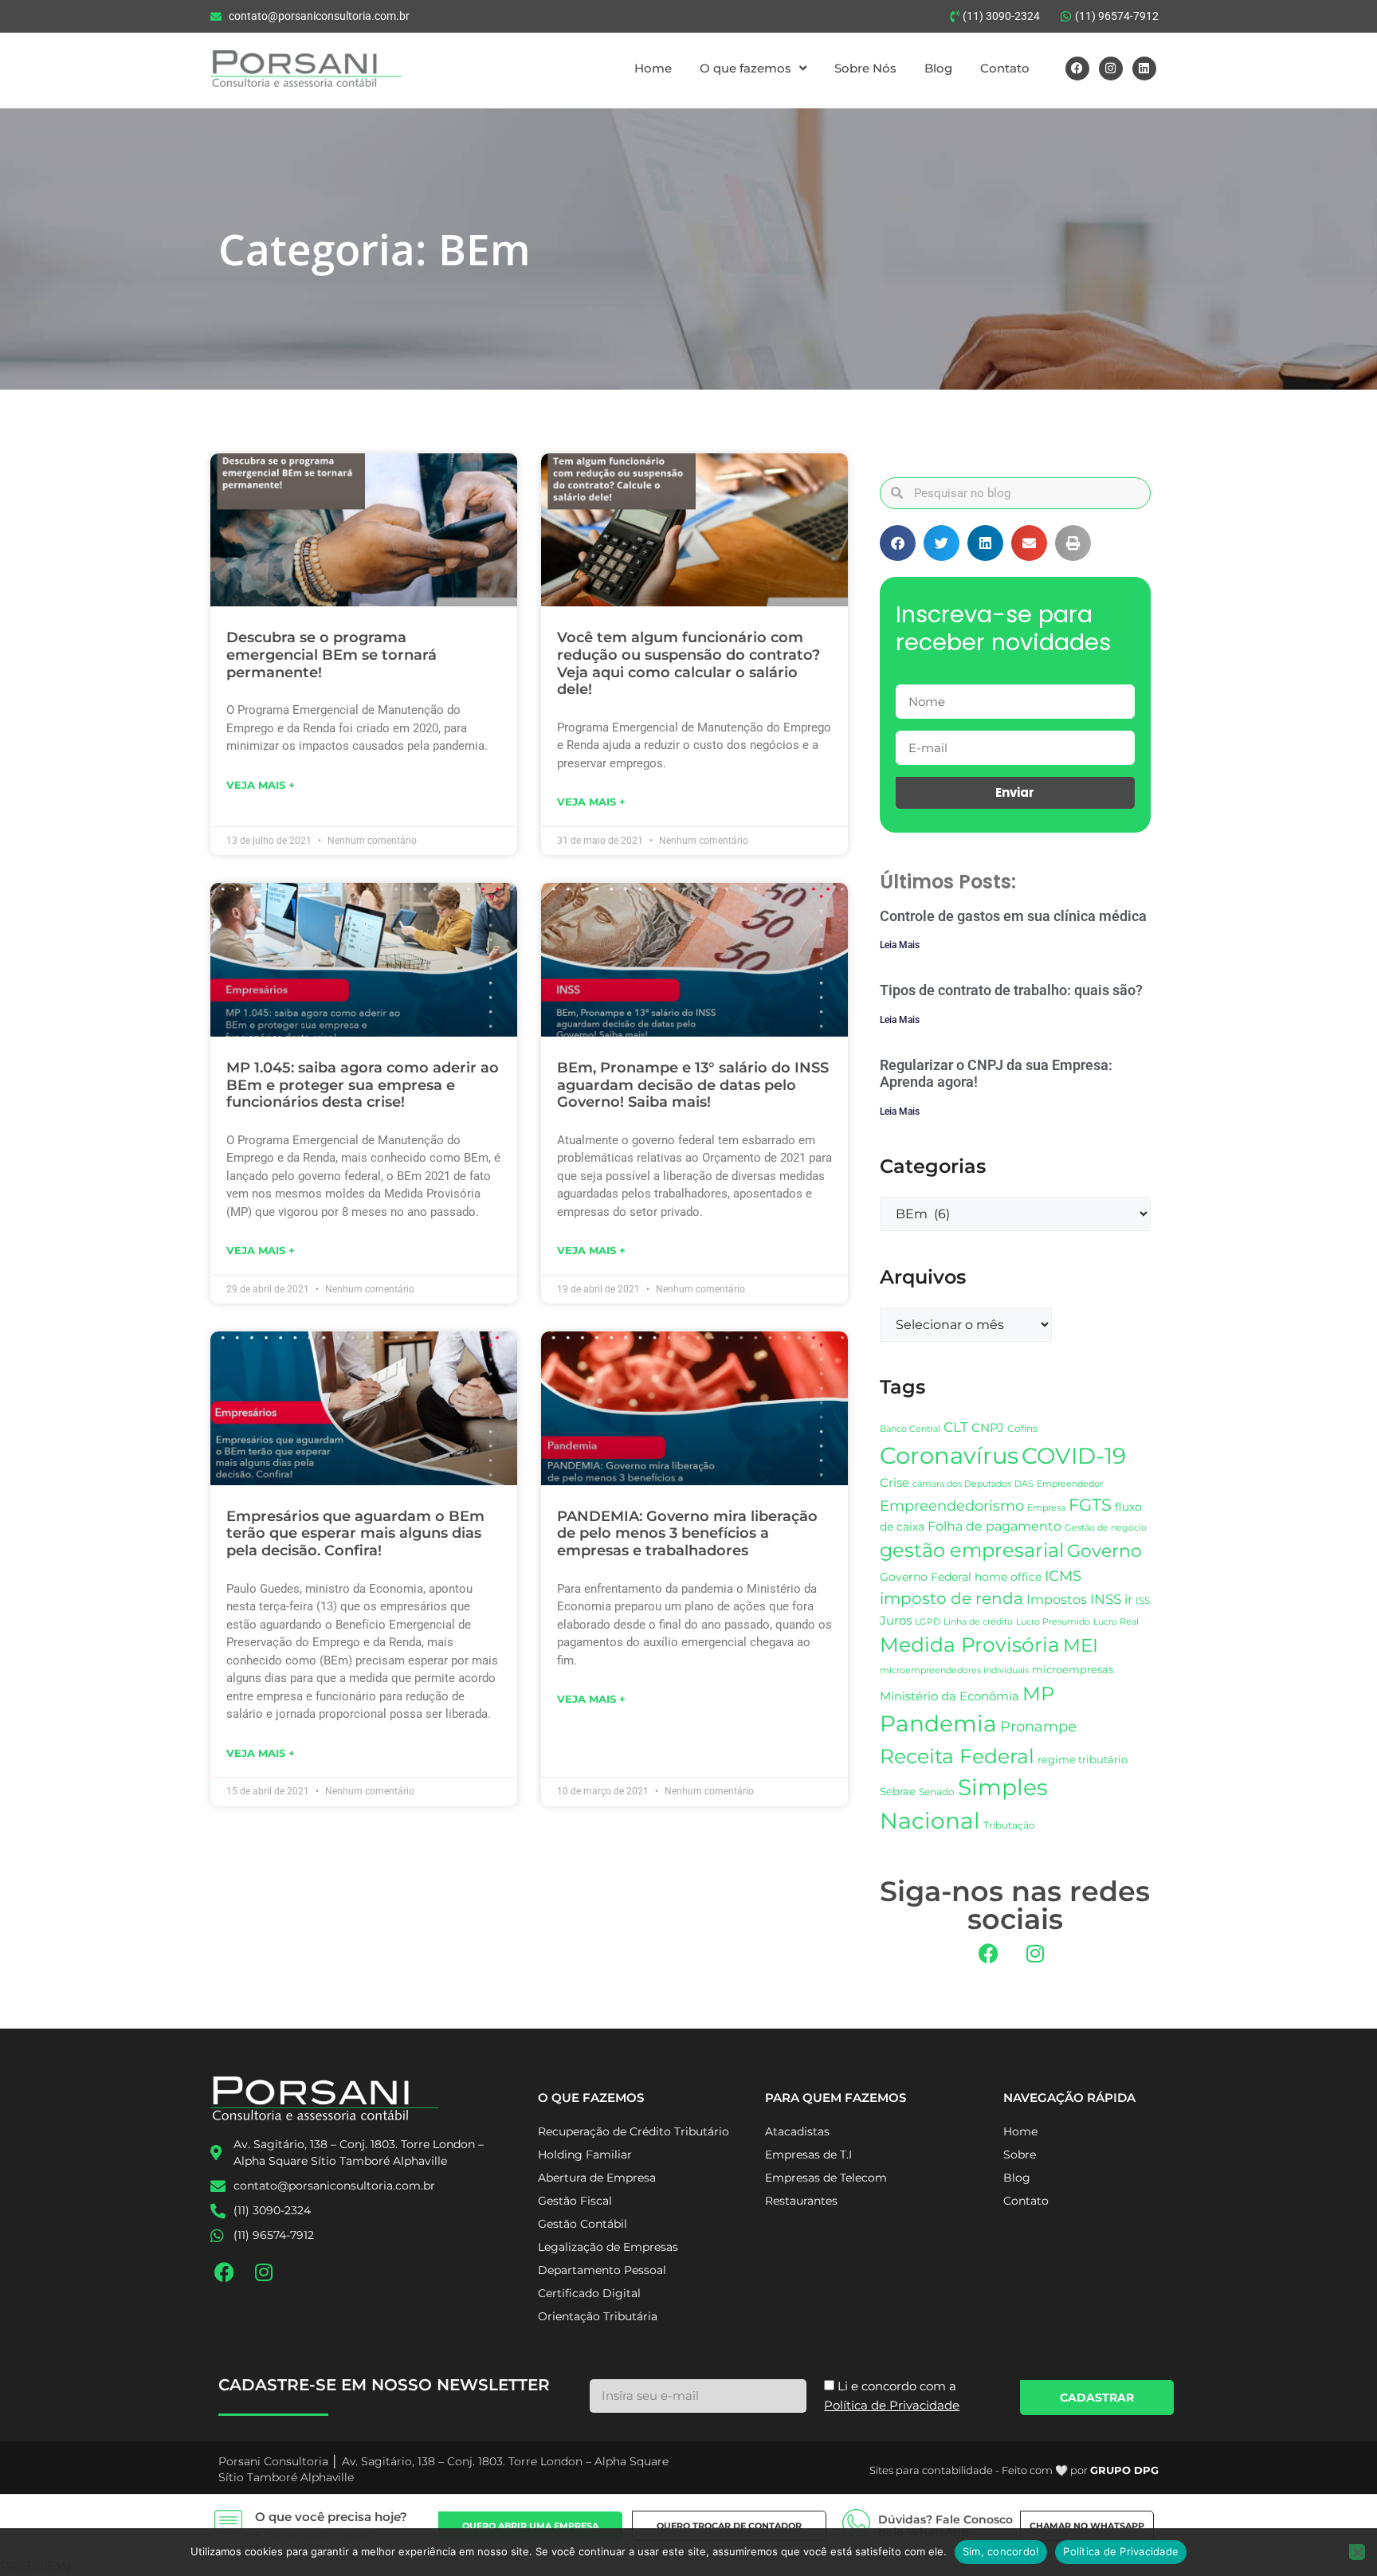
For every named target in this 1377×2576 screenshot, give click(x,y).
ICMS (1063, 1576)
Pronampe (1038, 1726)
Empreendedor (1070, 1484)
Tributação (1009, 1825)
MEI (1081, 1645)
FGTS (1090, 1505)
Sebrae (898, 1791)
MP (1038, 1693)
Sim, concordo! (1001, 2551)
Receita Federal (957, 1756)
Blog (938, 68)
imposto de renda (951, 1598)
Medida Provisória (970, 1645)
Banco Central (910, 1429)
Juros (896, 1621)
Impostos (1057, 1600)
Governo (1104, 1551)
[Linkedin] (1144, 69)
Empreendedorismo (952, 1506)
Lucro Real (1116, 1622)
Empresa (1046, 1508)
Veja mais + (261, 785)
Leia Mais (900, 945)
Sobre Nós (865, 68)
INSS (1106, 1599)
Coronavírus (949, 1455)
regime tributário (1083, 1759)
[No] (1357, 2552)
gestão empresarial (972, 1550)
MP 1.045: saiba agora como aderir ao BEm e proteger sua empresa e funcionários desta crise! (363, 1085)
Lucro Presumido (1053, 1622)
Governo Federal (926, 1577)
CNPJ (988, 1427)
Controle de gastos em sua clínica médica (1013, 916)
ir (1128, 1600)
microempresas (1073, 1669)
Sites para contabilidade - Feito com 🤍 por (1014, 2470)
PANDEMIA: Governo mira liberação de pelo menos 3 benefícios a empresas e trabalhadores (687, 1533)
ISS (1143, 1600)
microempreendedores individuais (954, 1670)
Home (653, 68)
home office (1008, 1577)
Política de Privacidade (1121, 2551)
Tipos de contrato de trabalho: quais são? (1011, 990)
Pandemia (938, 1723)
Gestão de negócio (1106, 1527)
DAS (1024, 1484)
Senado (937, 1792)
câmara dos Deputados (962, 1484)
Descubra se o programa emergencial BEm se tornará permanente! (331, 655)
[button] (898, 543)
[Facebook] (1077, 69)
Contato (1005, 68)
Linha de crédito (978, 1622)
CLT (956, 1427)
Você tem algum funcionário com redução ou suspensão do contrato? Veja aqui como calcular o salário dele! (688, 663)
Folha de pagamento (994, 1526)
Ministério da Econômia (949, 1696)
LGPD (928, 1622)
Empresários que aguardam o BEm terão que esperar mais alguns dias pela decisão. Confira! (355, 1533)
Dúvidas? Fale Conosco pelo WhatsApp (945, 2526)
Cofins (1022, 1428)
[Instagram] (1111, 69)
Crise (894, 1482)
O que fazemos (745, 68)
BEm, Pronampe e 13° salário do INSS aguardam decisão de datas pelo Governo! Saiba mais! (693, 1085)
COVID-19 (1074, 1456)
